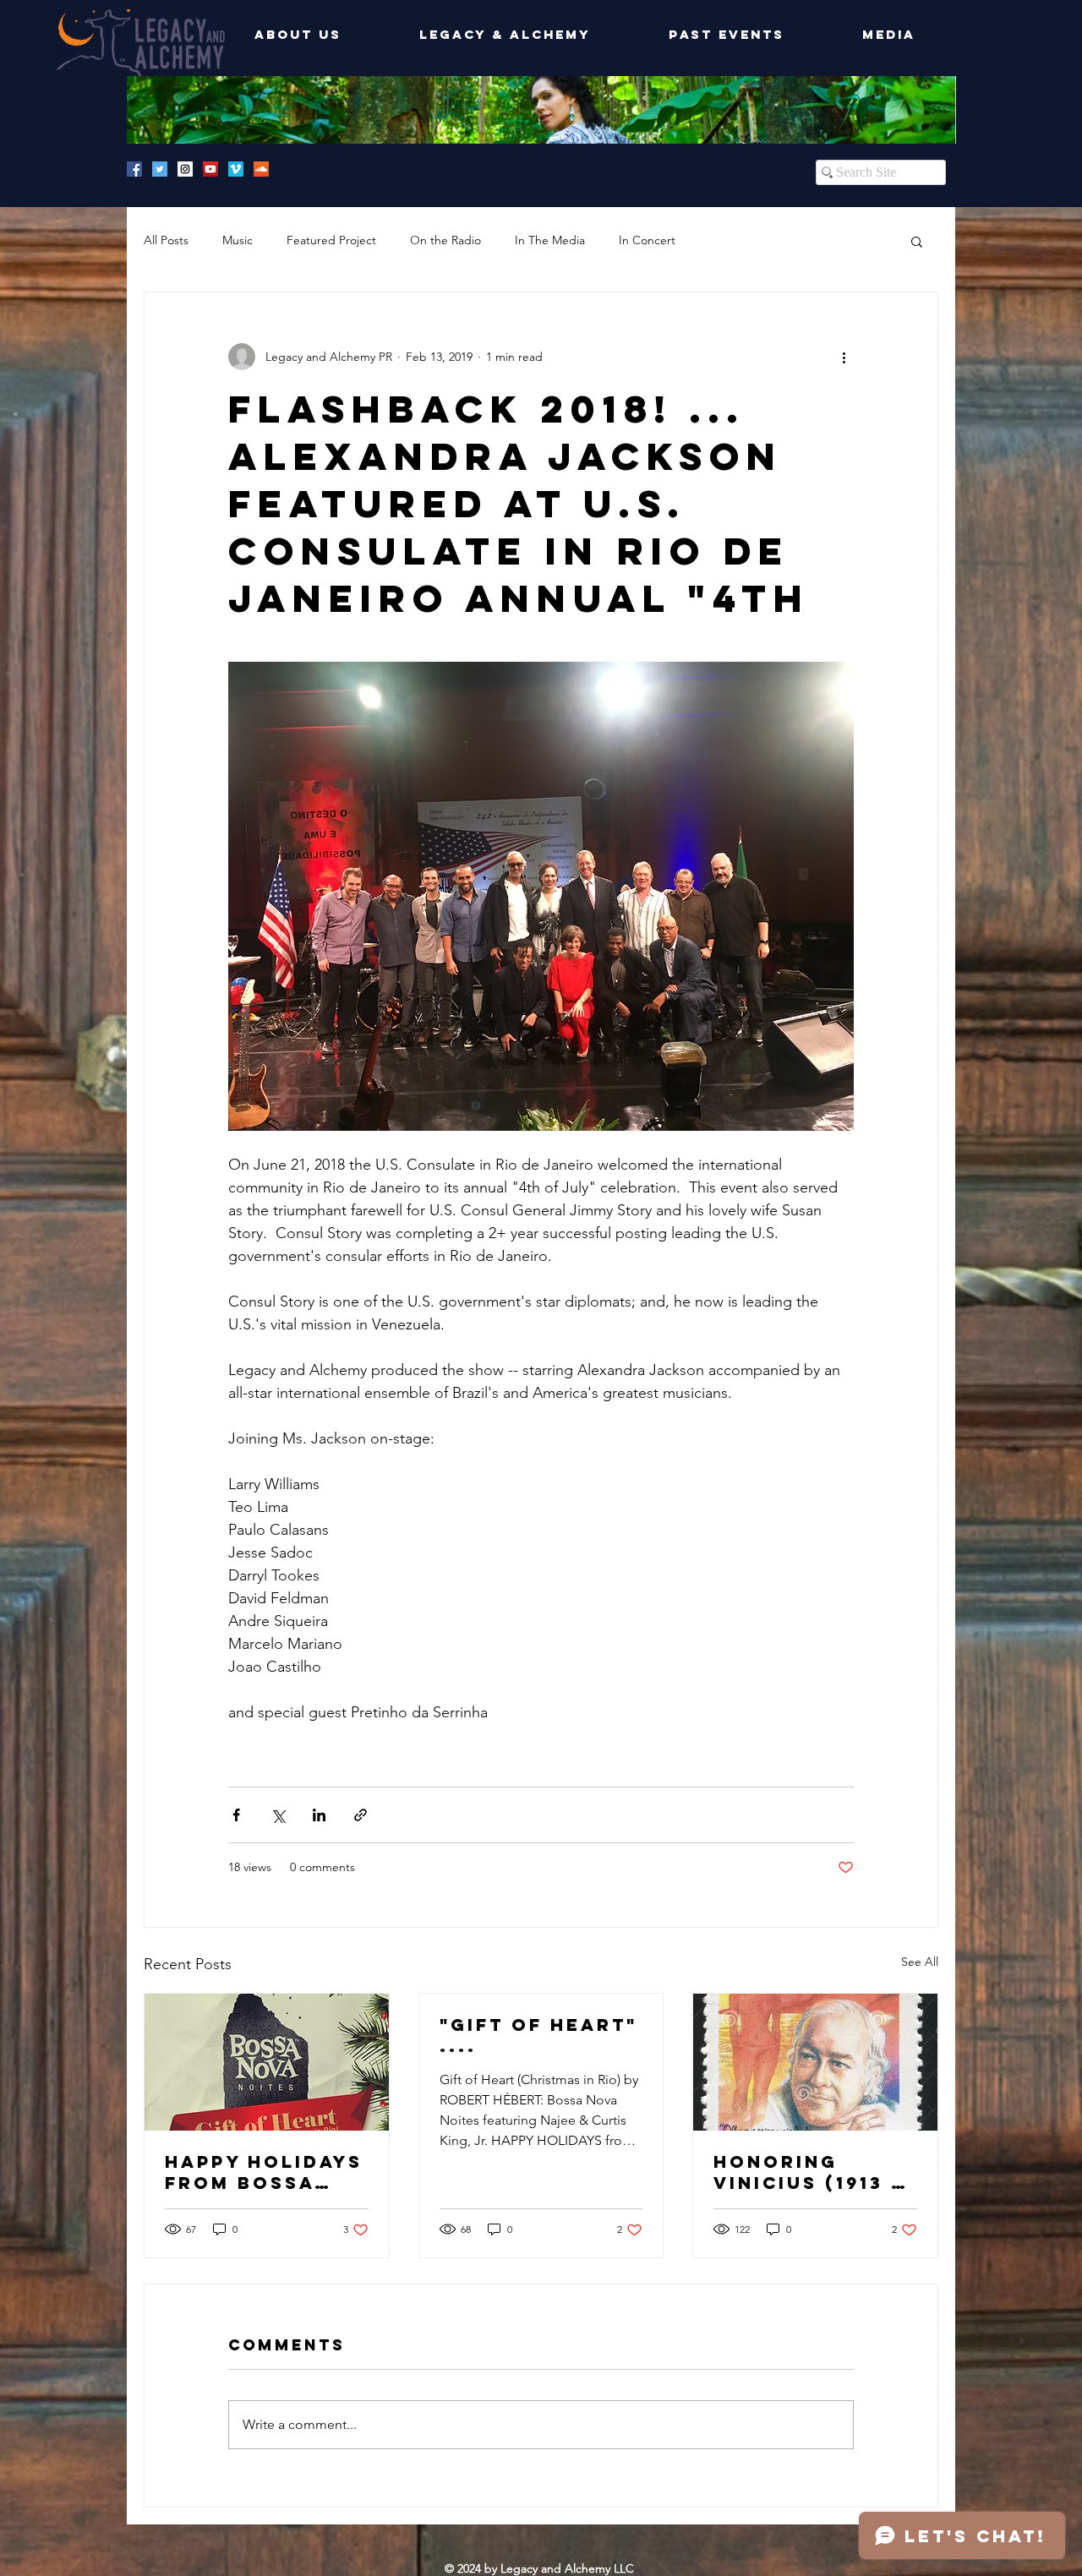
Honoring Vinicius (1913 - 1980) (807, 2172)
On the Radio (445, 240)
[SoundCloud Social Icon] (261, 169)
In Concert (647, 240)
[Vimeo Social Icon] (236, 169)
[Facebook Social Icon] (134, 169)
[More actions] (844, 357)
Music (238, 240)
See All (920, 1962)
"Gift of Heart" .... (538, 2035)
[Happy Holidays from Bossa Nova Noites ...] (267, 2062)
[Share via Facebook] (236, 1815)
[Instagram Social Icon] (185, 169)
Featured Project (331, 240)
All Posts (166, 240)
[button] (917, 241)
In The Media (550, 240)
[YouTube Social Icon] (210, 169)
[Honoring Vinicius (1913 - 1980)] (815, 2062)
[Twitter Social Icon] (160, 169)
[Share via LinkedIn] (319, 1815)
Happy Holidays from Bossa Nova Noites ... (264, 2172)
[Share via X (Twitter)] (278, 1815)
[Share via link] (361, 1815)
